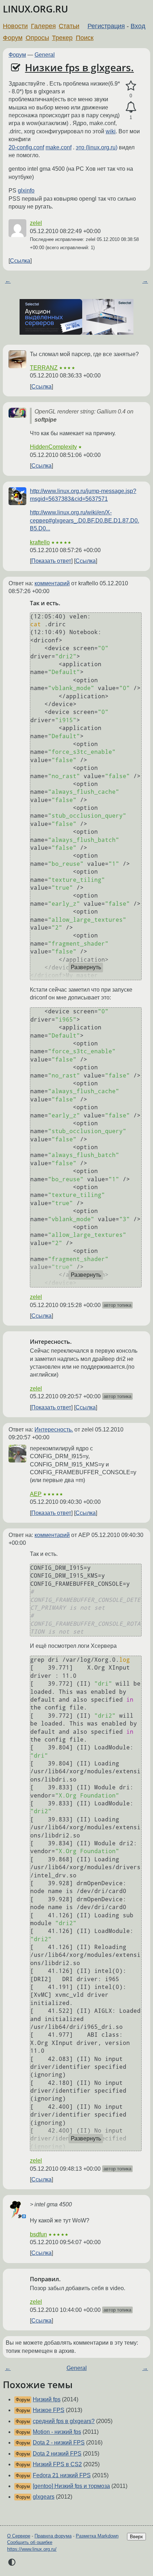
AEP (36, 1494)
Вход (138, 26)
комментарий (52, 583)
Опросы (37, 38)
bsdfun (38, 2234)
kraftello (40, 542)
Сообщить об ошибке (30, 2542)
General (45, 55)
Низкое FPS (49, 2410)
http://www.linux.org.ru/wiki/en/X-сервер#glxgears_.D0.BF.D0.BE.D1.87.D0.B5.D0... (85, 520)
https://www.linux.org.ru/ (32, 2549)
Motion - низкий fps (57, 2432)
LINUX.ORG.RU (35, 9)
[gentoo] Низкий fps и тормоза (71, 2486)
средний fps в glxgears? (64, 2421)
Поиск (85, 38)
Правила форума (53, 2536)
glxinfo (26, 191)
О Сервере (19, 2536)
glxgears (44, 2497)
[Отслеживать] (131, 107)
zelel (36, 223)
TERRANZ (44, 368)
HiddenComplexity (53, 447)
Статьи (69, 26)
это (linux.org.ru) (97, 147)
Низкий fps (47, 2399)
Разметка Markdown (97, 2536)
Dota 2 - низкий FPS (59, 2443)
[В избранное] (131, 86)
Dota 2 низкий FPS (57, 2454)
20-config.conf (26, 147)
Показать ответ (51, 561)
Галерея (43, 26)
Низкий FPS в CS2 (57, 2464)
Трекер (62, 38)
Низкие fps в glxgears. (79, 67)
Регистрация (106, 26)
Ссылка (20, 261)
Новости (15, 26)
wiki (111, 131)
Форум (13, 38)
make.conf (59, 147)
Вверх (136, 2537)
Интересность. (54, 1430)
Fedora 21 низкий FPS (62, 2475)
